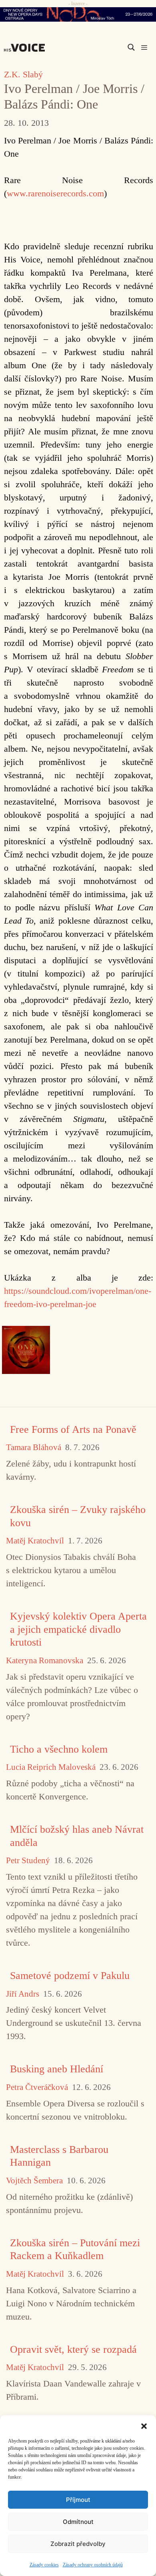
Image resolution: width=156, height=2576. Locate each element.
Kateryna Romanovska (45, 1661)
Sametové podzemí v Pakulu (70, 1976)
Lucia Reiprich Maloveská (51, 1767)
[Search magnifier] (131, 47)
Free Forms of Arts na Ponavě (73, 1429)
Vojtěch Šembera (34, 2181)
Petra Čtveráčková (37, 2087)
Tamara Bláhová (34, 1447)
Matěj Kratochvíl (35, 1541)
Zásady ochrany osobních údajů (93, 2565)
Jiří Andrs (23, 1994)
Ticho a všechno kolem (59, 1749)
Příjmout (78, 2500)
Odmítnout (78, 2522)
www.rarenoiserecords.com (55, 193)
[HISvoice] (26, 48)
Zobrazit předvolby (78, 2544)
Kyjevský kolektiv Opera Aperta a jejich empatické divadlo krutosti (78, 1629)
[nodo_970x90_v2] (78, 14)
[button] (144, 2425)
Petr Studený (28, 1861)
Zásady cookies (44, 2565)
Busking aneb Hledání (57, 2069)
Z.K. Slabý (23, 74)
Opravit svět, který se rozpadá (73, 2349)
